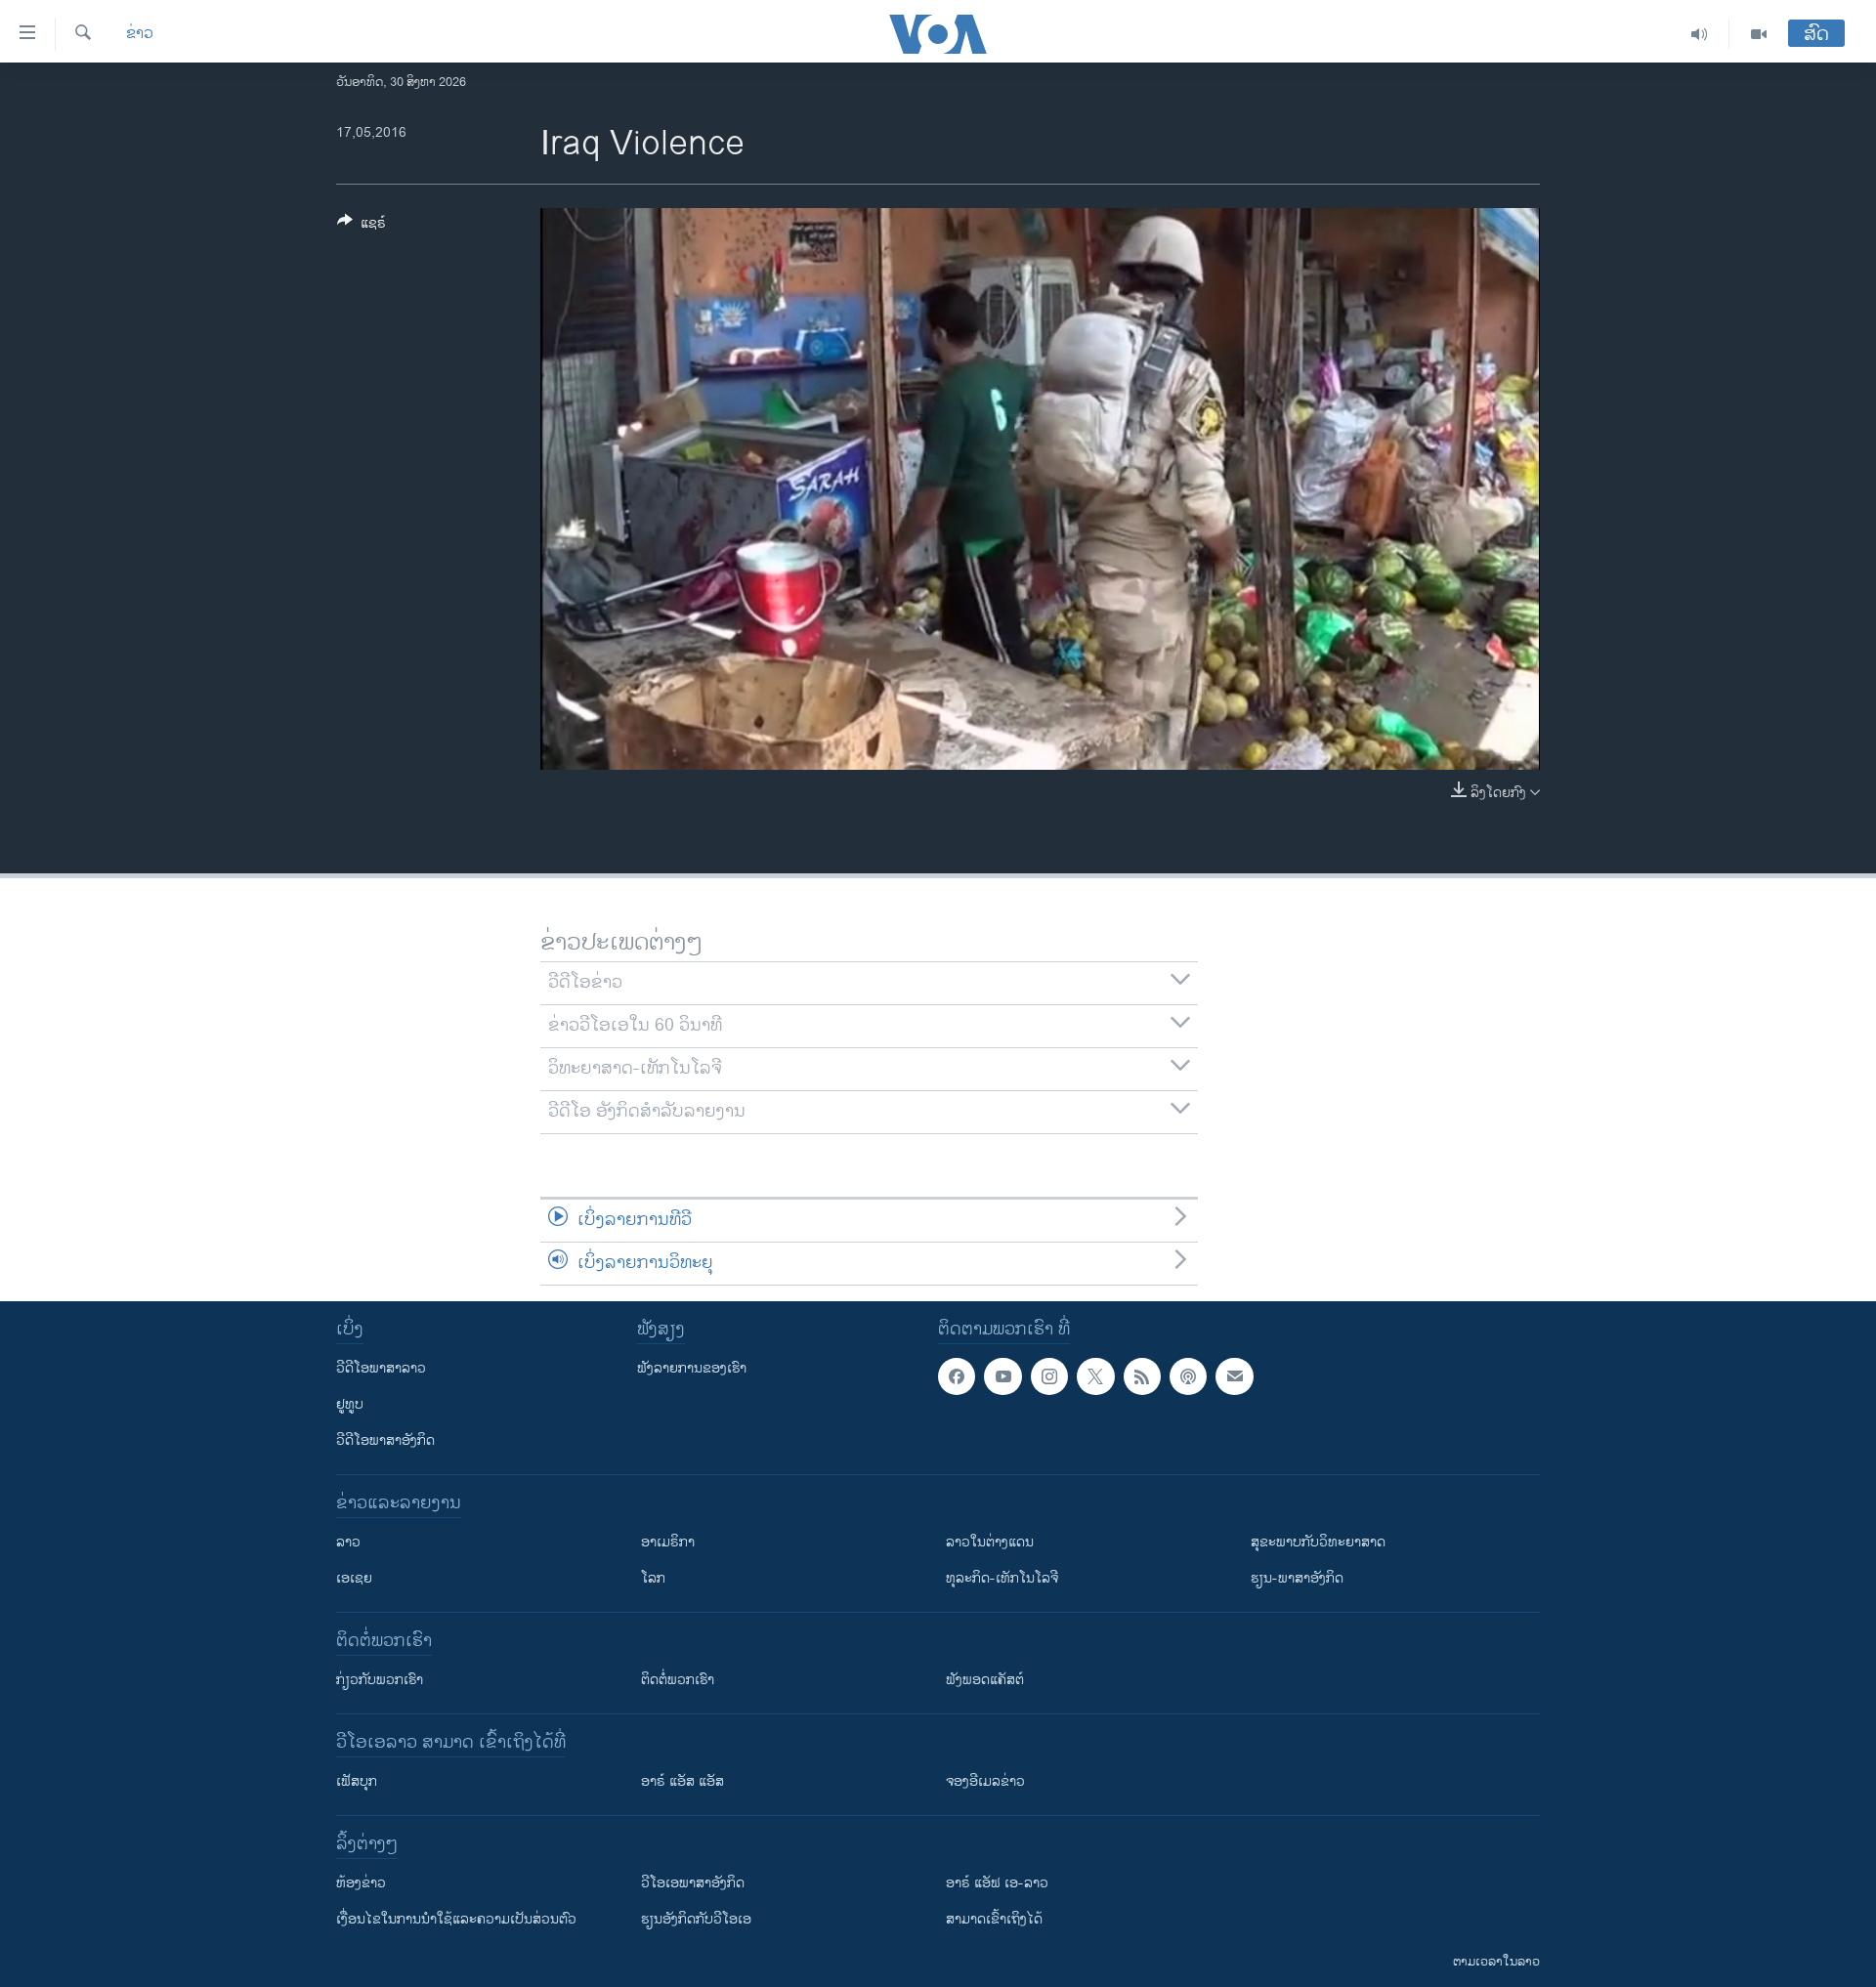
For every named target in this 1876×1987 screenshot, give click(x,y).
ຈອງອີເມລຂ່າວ (985, 1781)
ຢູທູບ (350, 1404)
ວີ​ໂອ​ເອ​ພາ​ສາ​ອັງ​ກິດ (693, 1883)
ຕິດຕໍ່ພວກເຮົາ (678, 1680)
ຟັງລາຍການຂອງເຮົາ (692, 1368)
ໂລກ (653, 1578)
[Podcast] (1188, 1376)
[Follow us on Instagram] (1049, 1376)
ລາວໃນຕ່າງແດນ (990, 1542)
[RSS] (1142, 1376)
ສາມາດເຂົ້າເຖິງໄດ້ (994, 1919)
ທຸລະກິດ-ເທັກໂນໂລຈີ (1002, 1578)
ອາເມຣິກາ (668, 1542)
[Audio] (1700, 34)
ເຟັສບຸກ (357, 1781)
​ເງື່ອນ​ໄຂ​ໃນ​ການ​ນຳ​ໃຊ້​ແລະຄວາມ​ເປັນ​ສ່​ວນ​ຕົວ (456, 1919)
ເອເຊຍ (354, 1578)
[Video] (1759, 34)
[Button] (362, 226)
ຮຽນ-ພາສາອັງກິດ (1297, 1578)
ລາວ (348, 1542)
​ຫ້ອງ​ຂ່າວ (361, 1883)
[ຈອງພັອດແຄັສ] (1234, 1376)
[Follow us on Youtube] (1002, 1376)
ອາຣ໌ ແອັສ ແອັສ (682, 1781)
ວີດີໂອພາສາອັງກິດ (385, 1440)
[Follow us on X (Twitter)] (1095, 1376)
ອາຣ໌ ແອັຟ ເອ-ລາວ (997, 1883)
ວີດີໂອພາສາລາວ (381, 1368)
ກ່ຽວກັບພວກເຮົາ (380, 1680)
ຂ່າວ (140, 34)
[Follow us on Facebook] (957, 1376)
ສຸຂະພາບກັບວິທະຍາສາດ (1318, 1542)
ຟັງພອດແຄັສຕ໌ (985, 1680)
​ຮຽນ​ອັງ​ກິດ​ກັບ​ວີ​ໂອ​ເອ (696, 1919)
